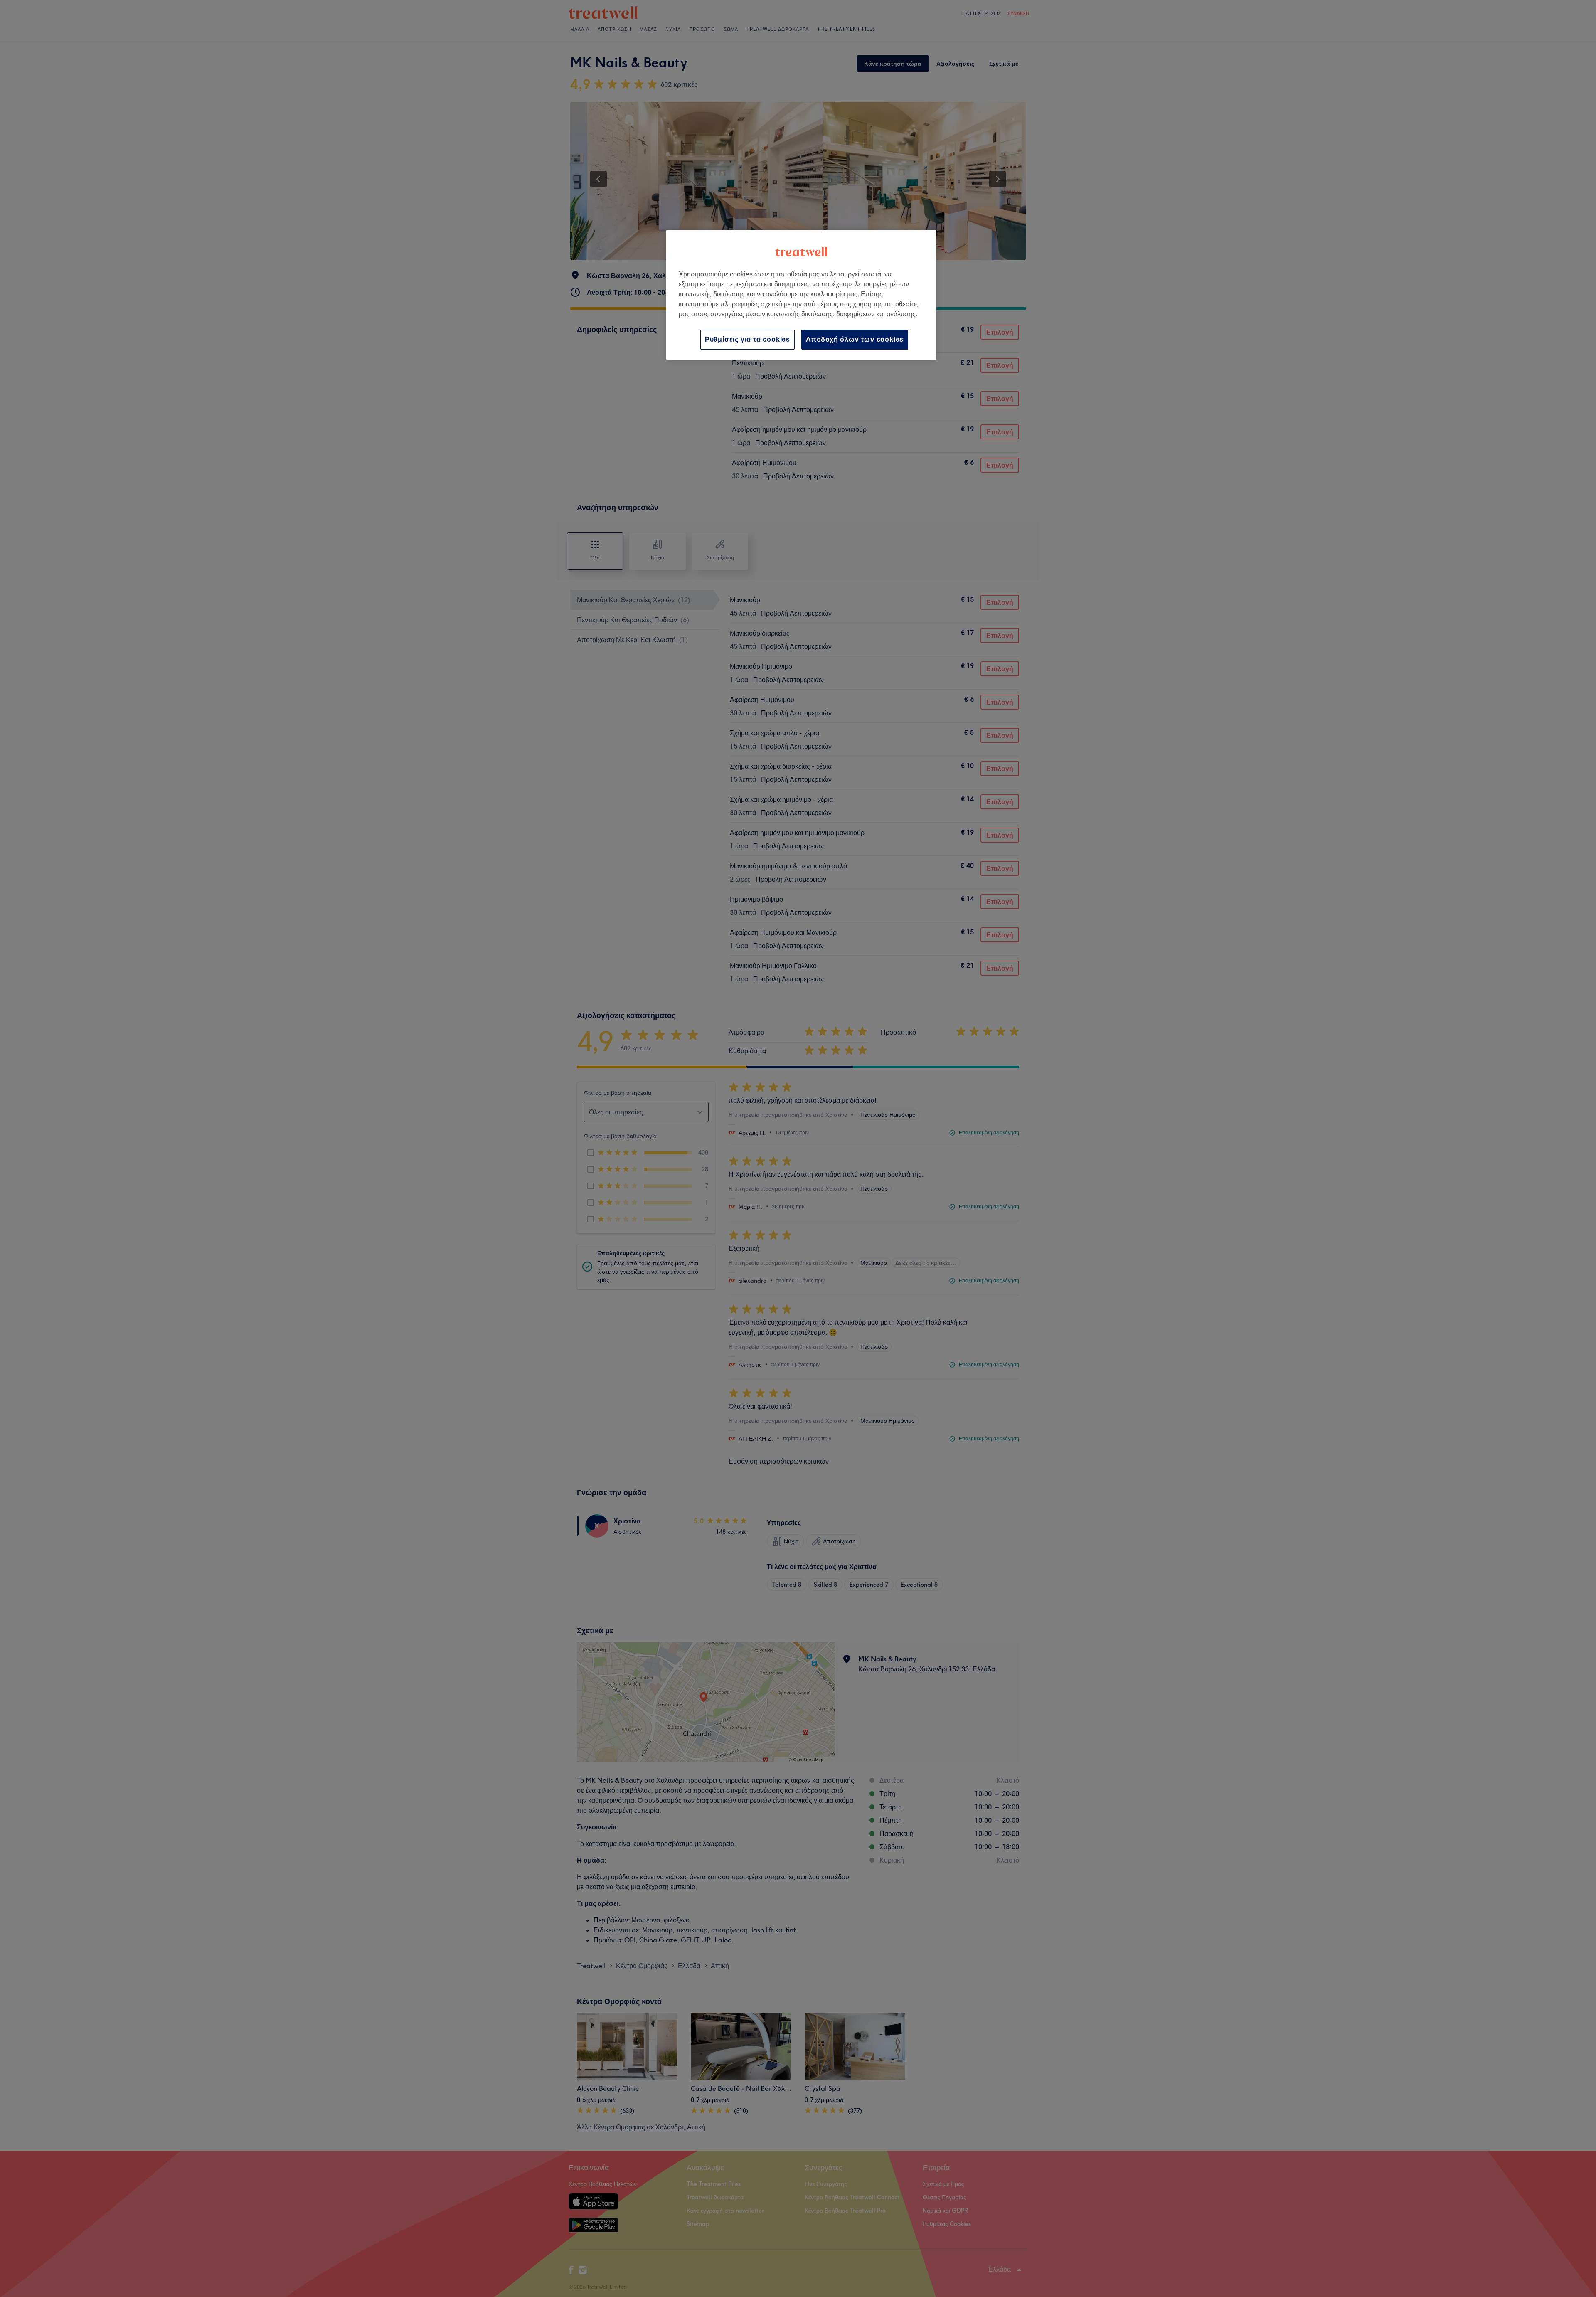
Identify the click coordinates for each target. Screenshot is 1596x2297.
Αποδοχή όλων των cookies (855, 339)
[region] (801, 295)
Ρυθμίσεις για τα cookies (748, 339)
